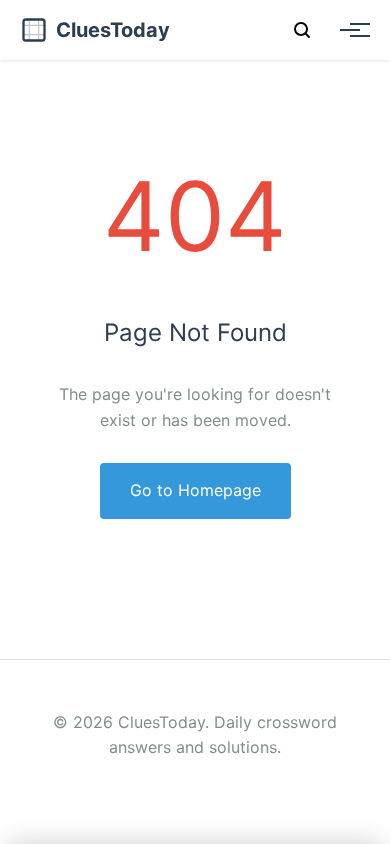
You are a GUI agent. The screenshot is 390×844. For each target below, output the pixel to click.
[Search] (302, 30)
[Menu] (350, 30)
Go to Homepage (195, 490)
